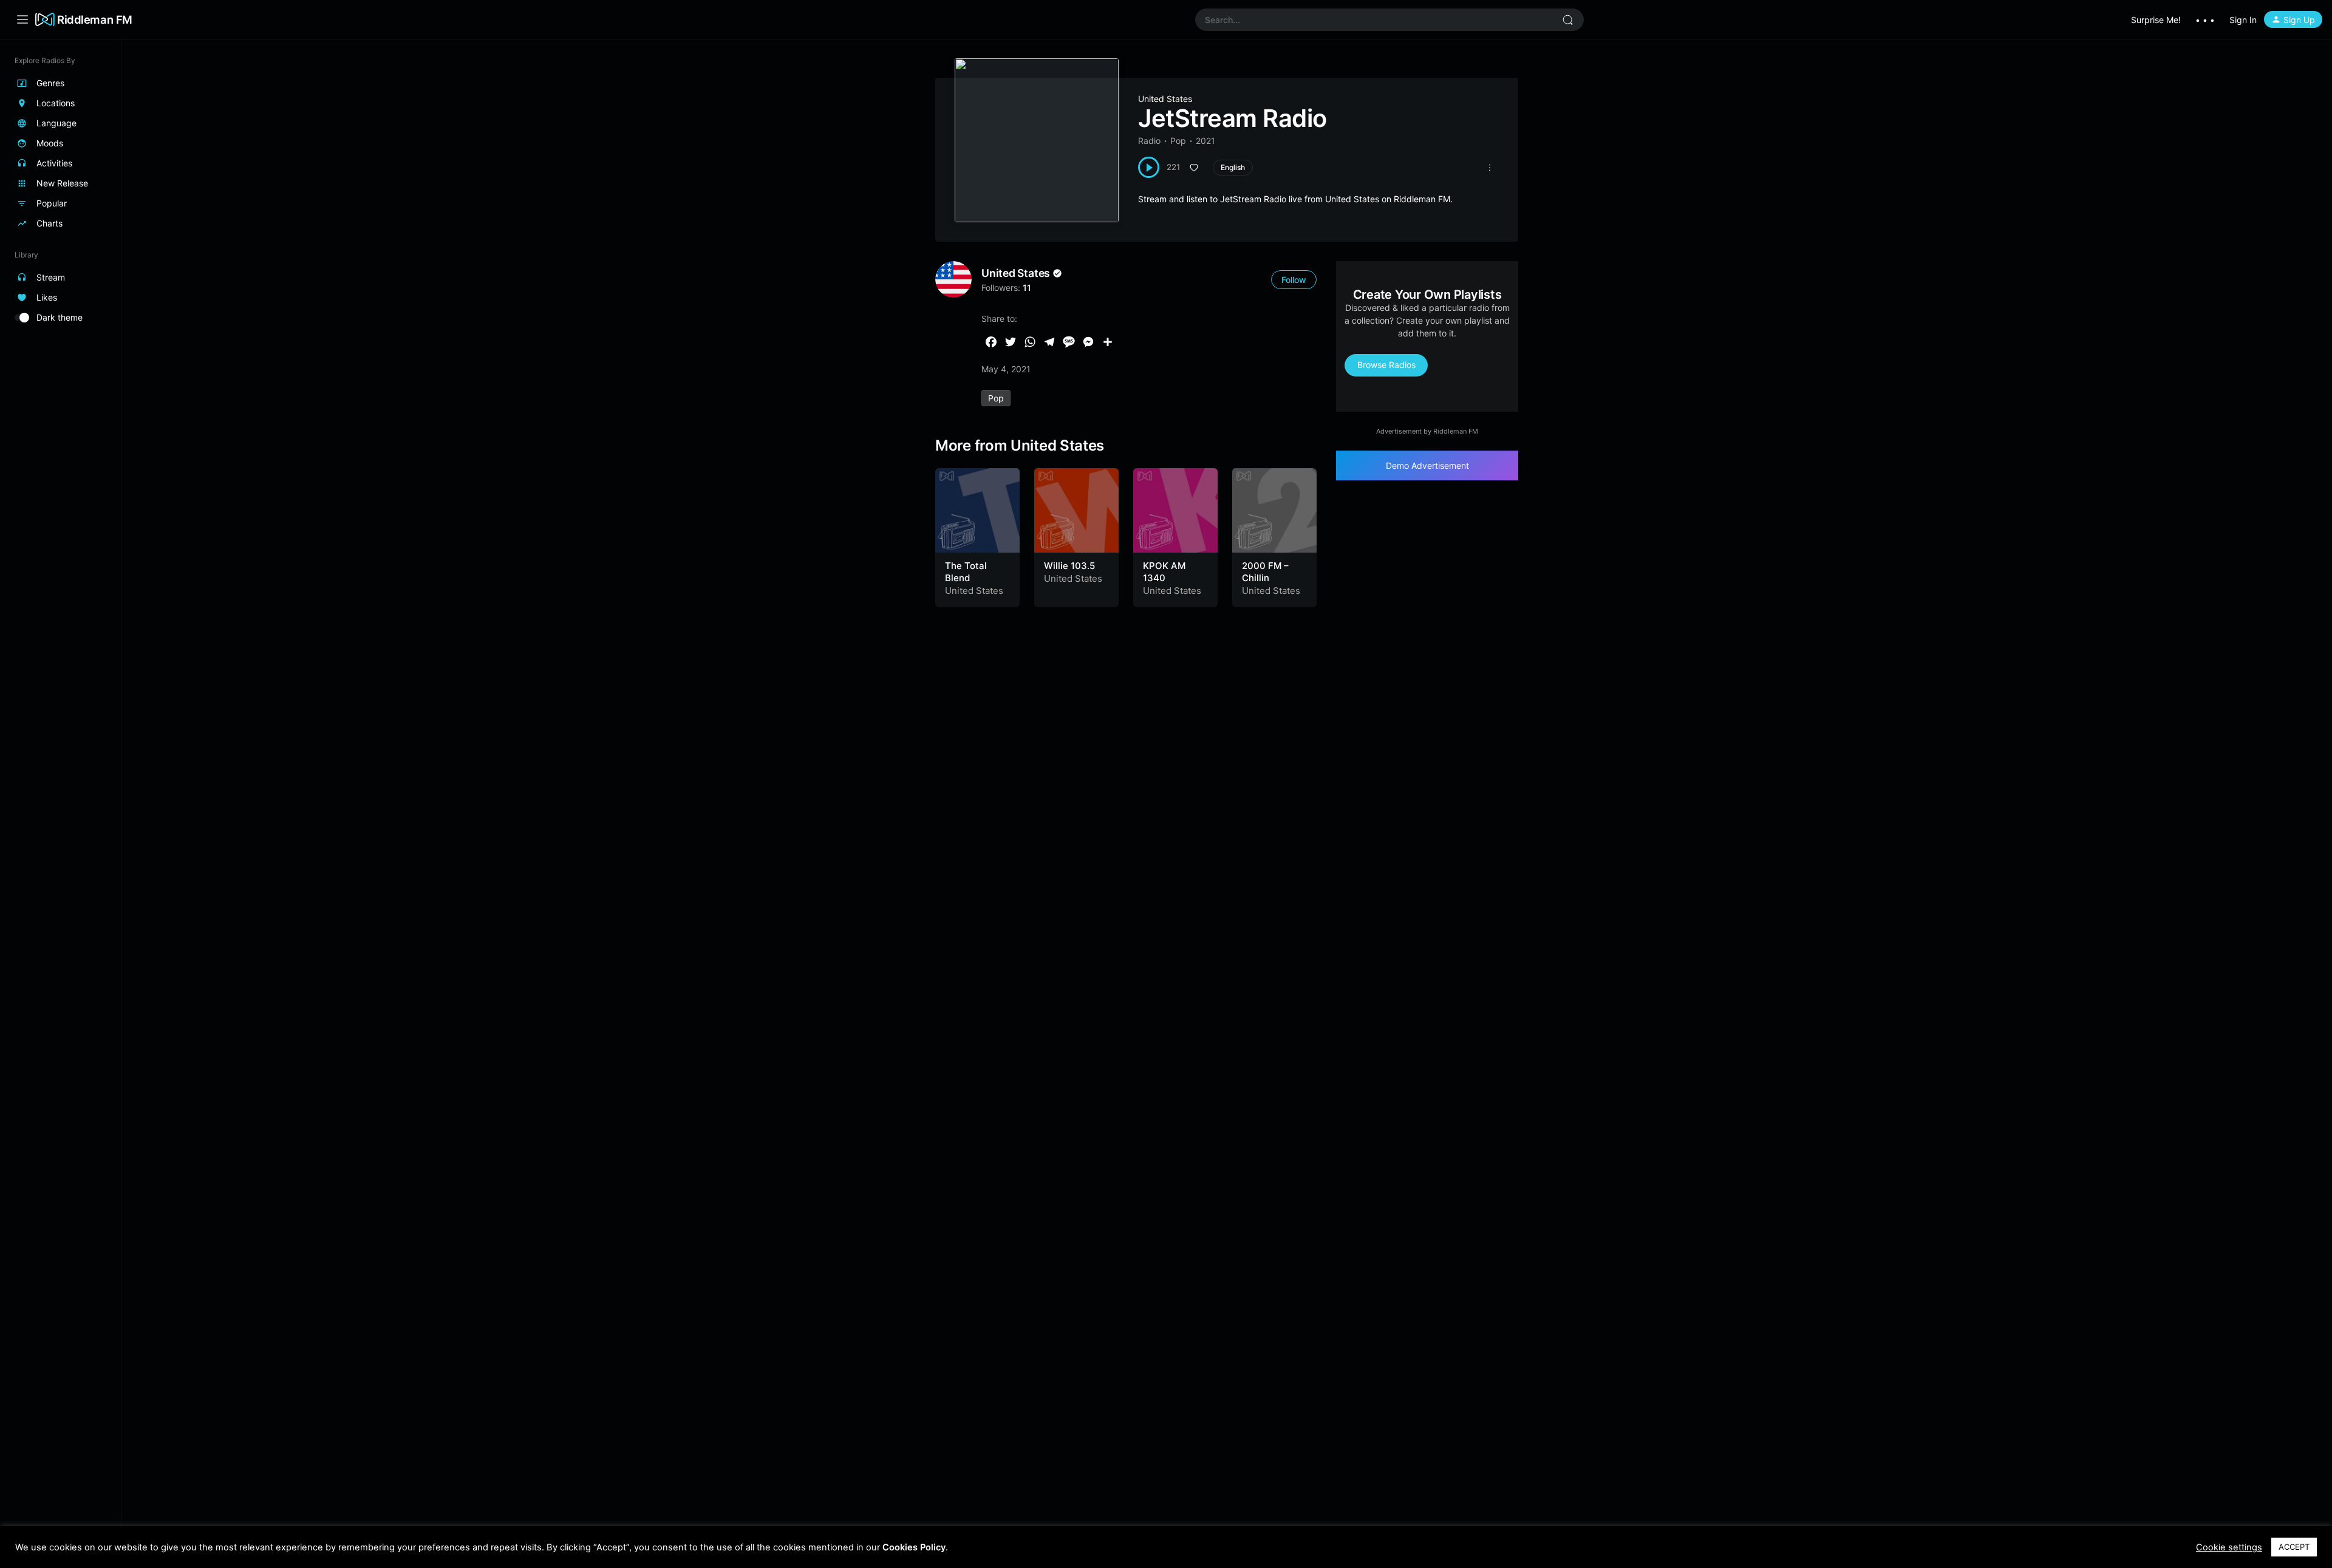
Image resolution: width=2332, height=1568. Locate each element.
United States (1165, 99)
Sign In (2243, 20)
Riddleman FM (95, 19)
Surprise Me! (2156, 20)
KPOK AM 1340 (1164, 572)
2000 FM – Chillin (1265, 572)
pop (996, 398)
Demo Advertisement (1427, 465)
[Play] (1149, 167)
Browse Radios (1386, 365)
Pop (1178, 141)
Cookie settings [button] (2229, 1547)
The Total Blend (966, 572)
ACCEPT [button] (2294, 1547)
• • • (2205, 20)
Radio (1149, 141)
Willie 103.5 (1069, 566)
